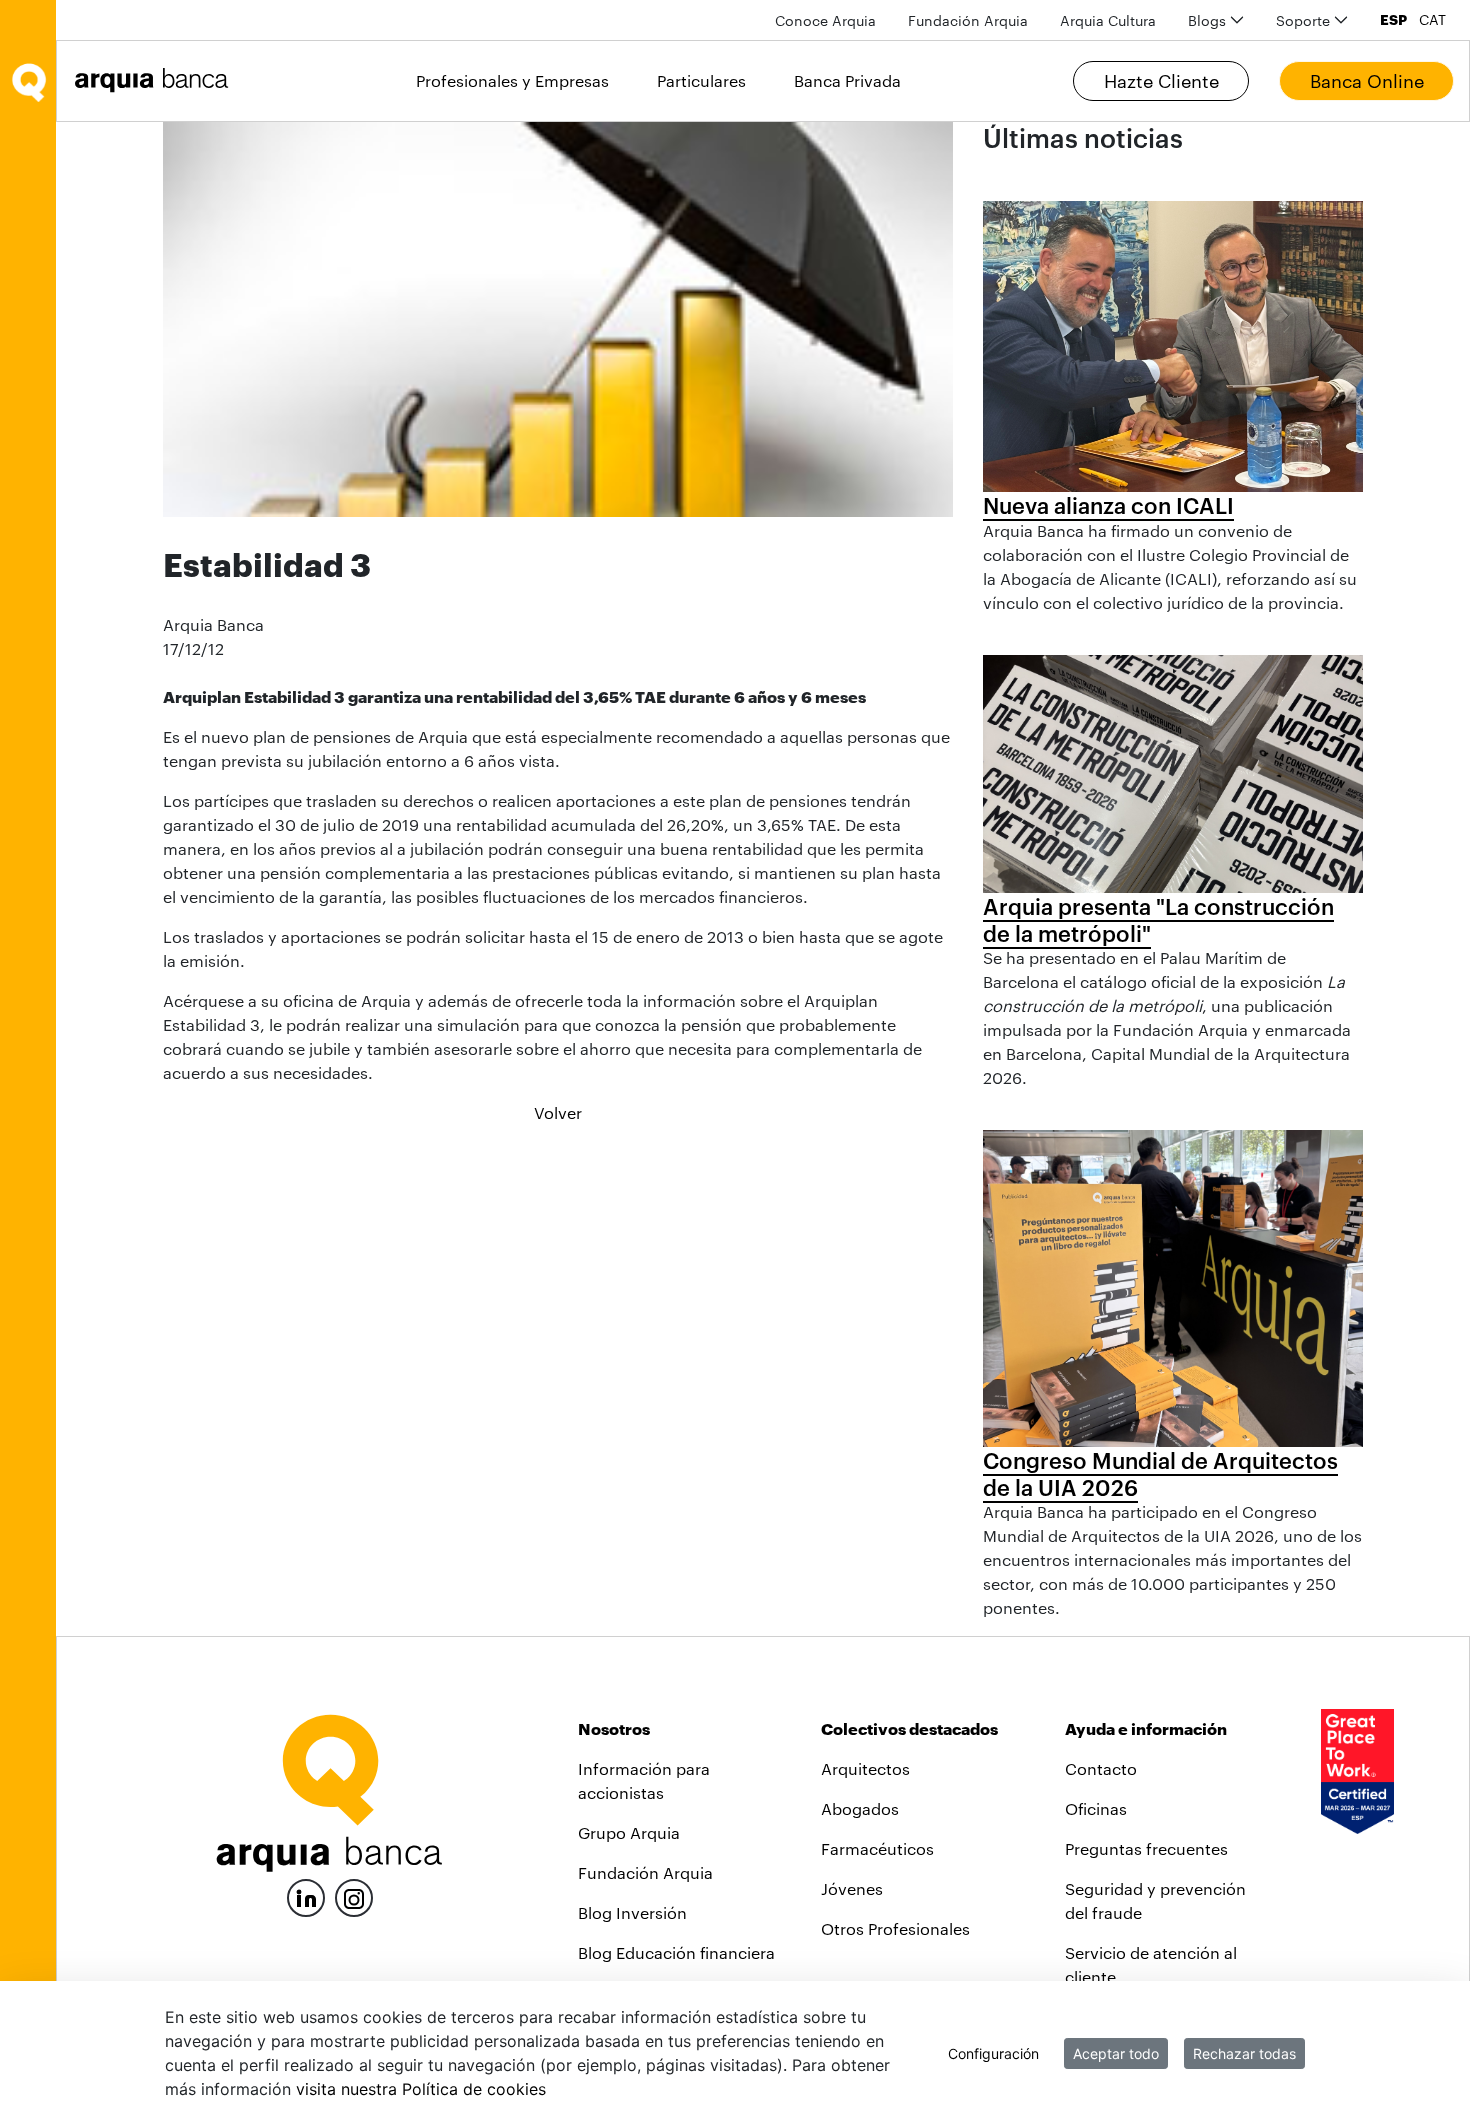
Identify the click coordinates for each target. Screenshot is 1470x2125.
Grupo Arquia (629, 1832)
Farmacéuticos (877, 1848)
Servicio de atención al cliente (1151, 1964)
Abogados (860, 1808)
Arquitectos (865, 1768)
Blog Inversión (632, 1912)
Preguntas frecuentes (1146, 1848)
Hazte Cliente (1161, 81)
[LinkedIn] (306, 1895)
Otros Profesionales (895, 1928)
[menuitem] (825, 20)
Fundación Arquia (645, 1872)
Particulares (701, 80)
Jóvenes (852, 1888)
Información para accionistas (644, 1780)
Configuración (993, 2053)
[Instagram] (354, 1896)
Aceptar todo (1116, 2053)
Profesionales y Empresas (512, 80)
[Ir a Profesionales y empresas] (157, 80)
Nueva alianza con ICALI (1108, 505)
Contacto (1101, 1768)
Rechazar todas (1244, 2053)
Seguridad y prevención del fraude (1155, 1900)
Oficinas (1096, 1808)
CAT (1432, 20)
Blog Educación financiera (676, 1952)
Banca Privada (847, 80)
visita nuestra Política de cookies (421, 2089)
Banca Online (1367, 81)
